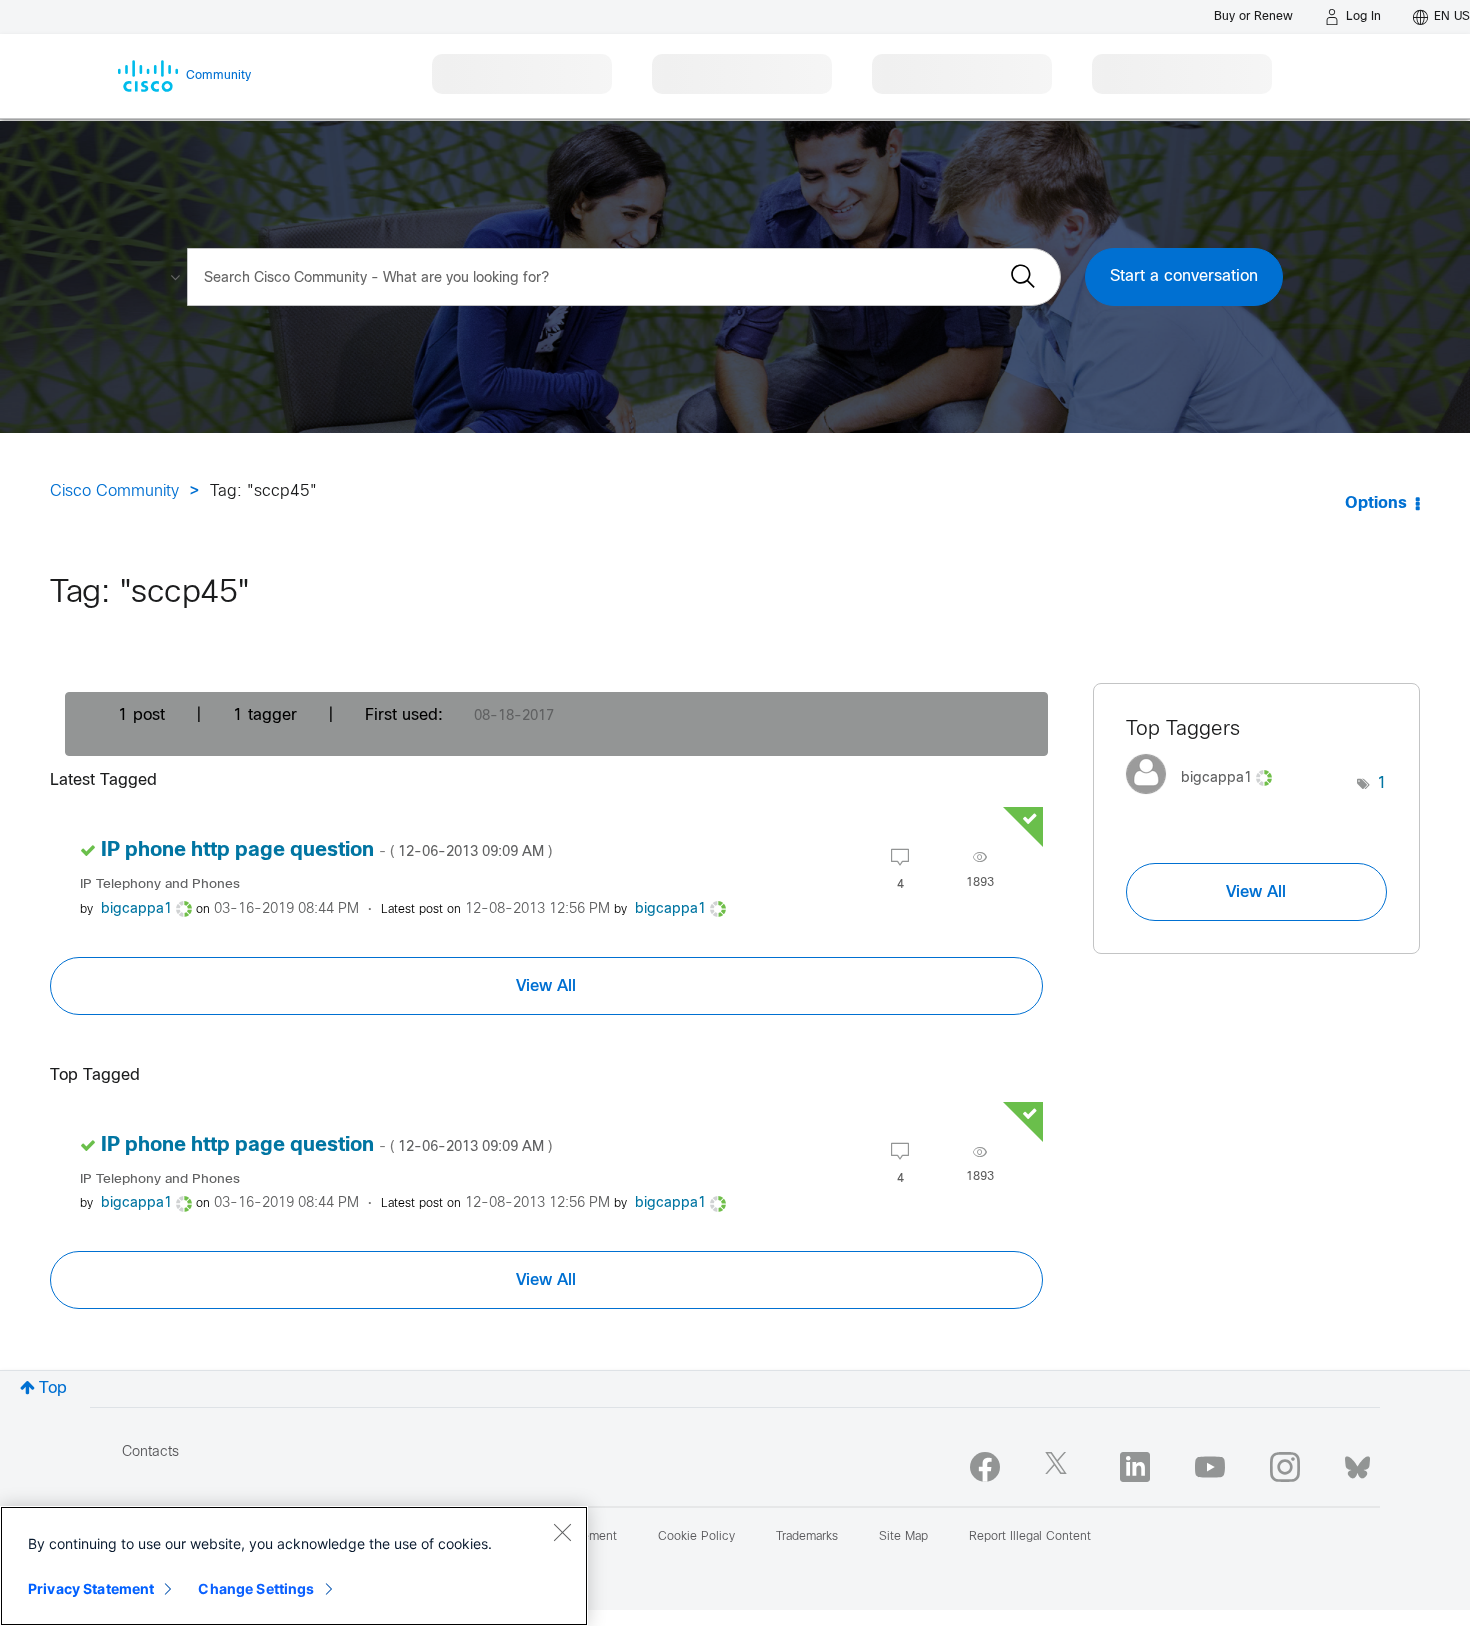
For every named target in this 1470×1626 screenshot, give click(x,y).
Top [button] (53, 1388)
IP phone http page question (326, 850)
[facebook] (985, 1467)
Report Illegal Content (1030, 1537)
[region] (294, 1566)
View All (546, 986)
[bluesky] (1357, 1463)
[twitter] (1060, 1467)
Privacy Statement (91, 1588)
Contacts (150, 1452)
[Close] (562, 1532)
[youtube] (1210, 1467)
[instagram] (1285, 1467)
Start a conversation (1184, 276)
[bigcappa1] (1206, 799)
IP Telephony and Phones (160, 884)
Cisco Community (114, 491)
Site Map (903, 1537)
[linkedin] (1135, 1467)
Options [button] (1376, 503)
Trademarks (807, 1537)
